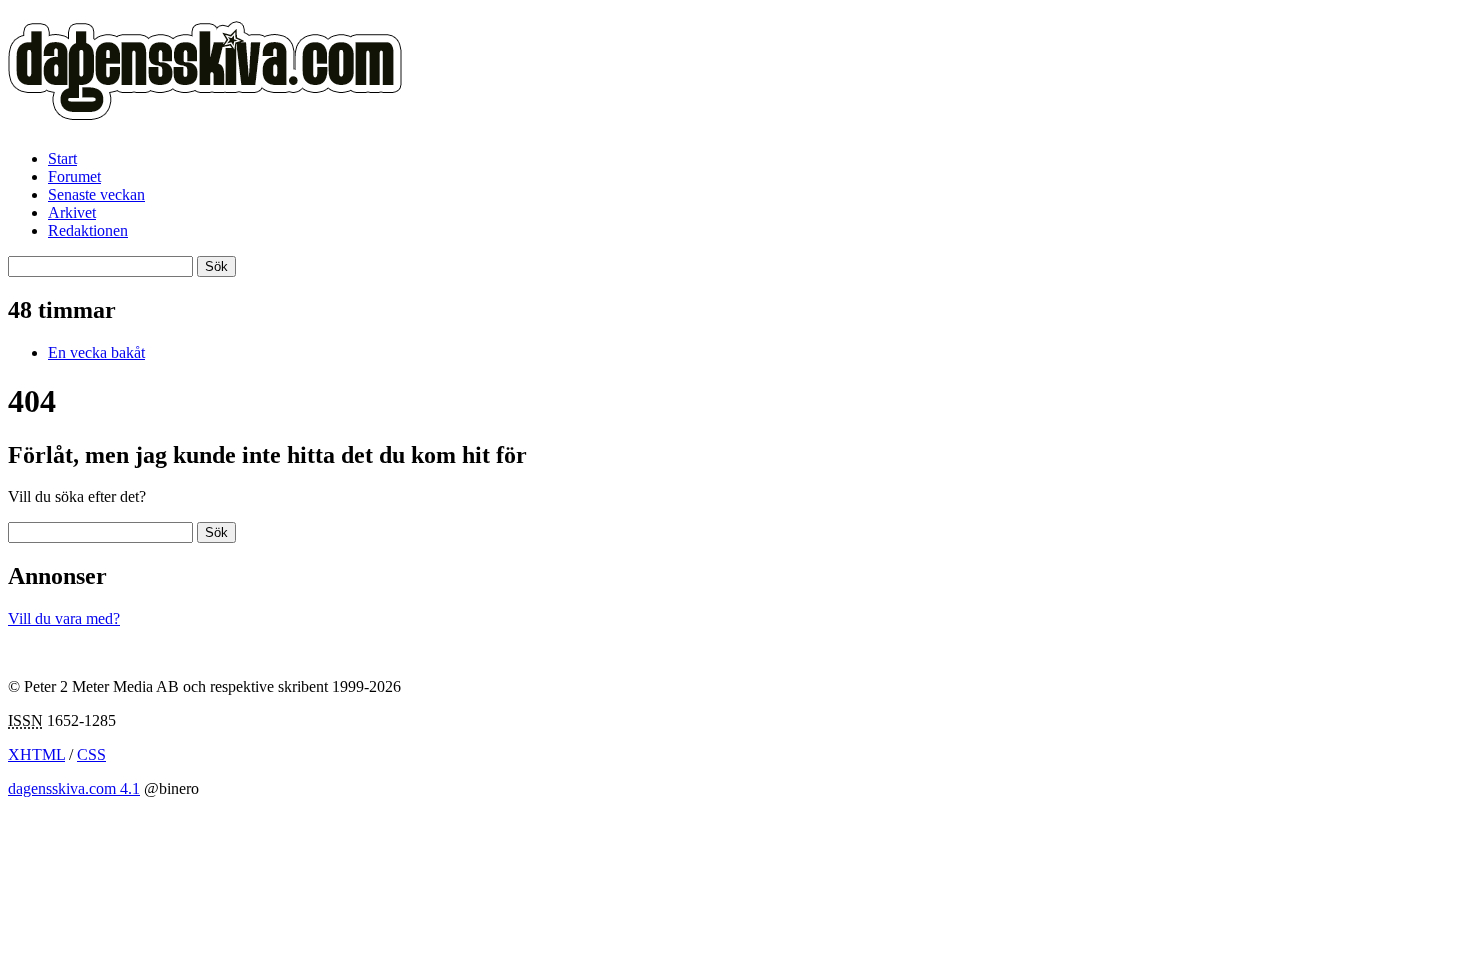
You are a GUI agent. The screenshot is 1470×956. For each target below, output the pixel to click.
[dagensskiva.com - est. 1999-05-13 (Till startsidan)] (205, 109)
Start (62, 158)
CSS (91, 754)
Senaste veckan (96, 194)
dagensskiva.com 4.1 (74, 788)
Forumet (74, 176)
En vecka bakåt (96, 352)
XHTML (36, 754)
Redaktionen (88, 230)
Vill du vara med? (64, 618)
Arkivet (72, 212)
